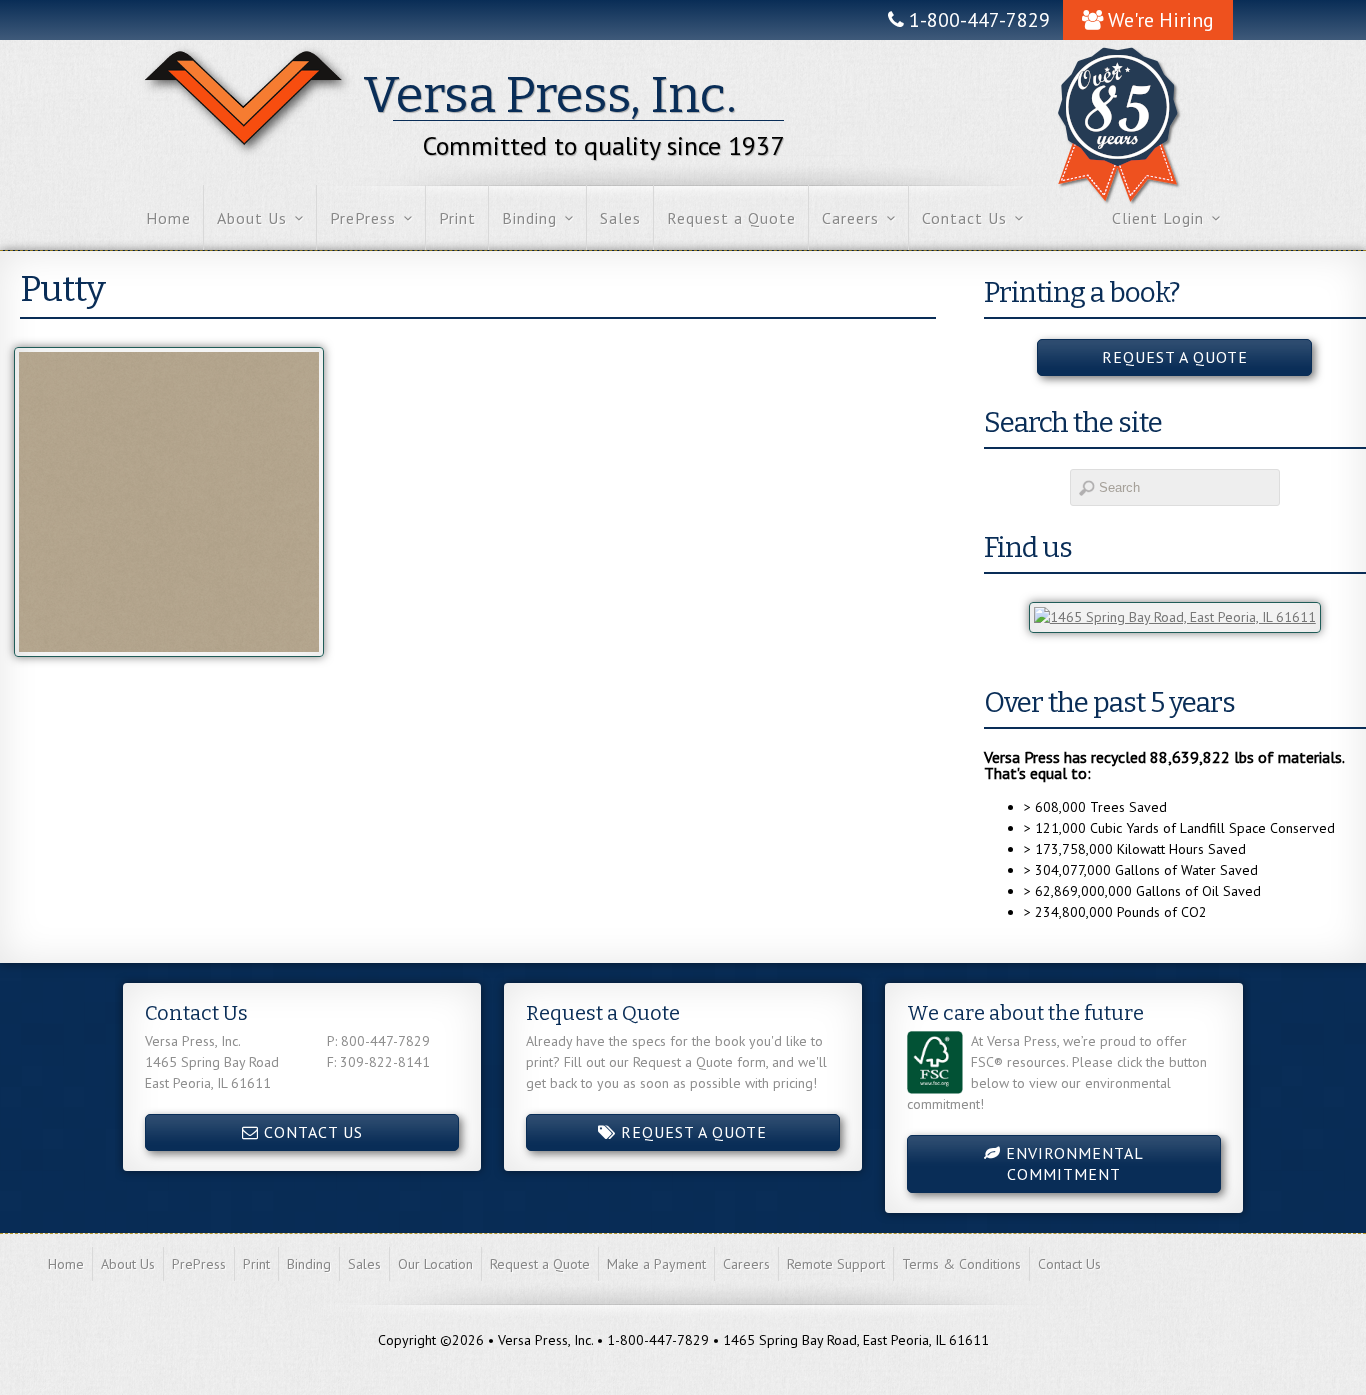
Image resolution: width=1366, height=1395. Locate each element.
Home (168, 218)
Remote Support (836, 1264)
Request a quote (1175, 357)
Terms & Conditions (961, 1264)
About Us (252, 218)
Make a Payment (656, 1264)
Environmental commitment (1072, 1163)
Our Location (435, 1264)
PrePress (363, 218)
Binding (529, 218)
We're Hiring (1158, 20)
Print (457, 218)
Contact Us (964, 218)
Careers (850, 218)
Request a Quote (731, 218)
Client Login (1158, 218)
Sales (620, 218)
